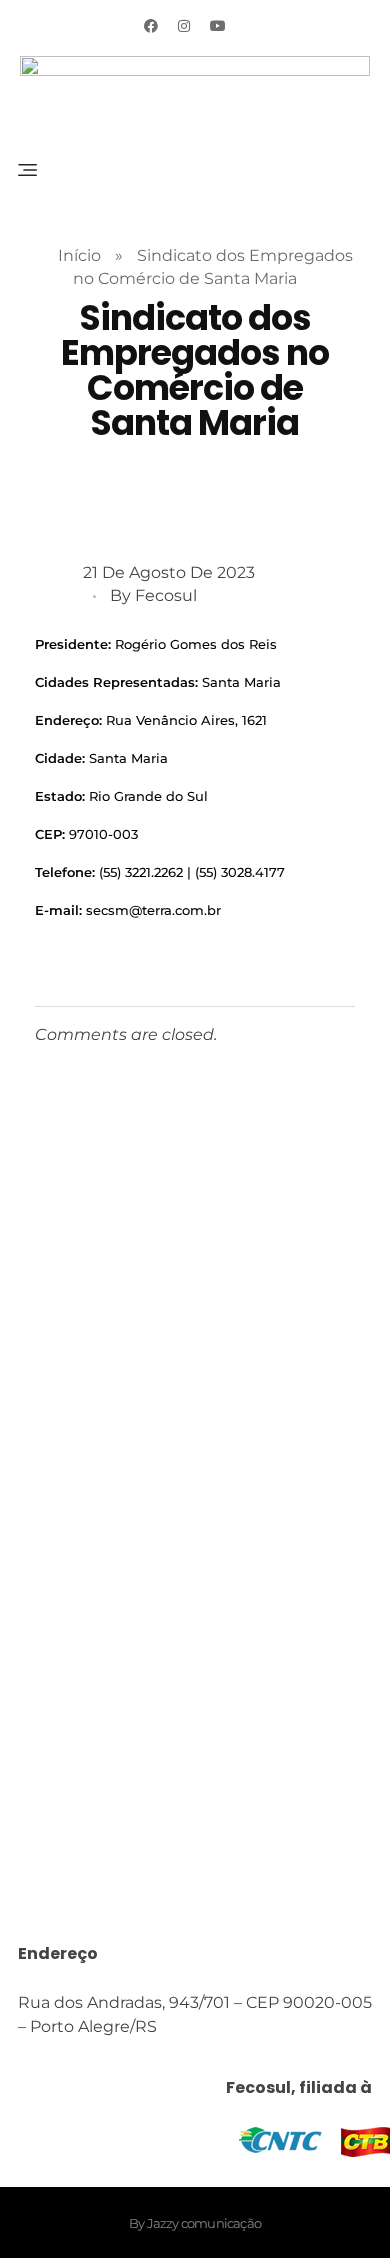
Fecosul (166, 595)
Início (79, 255)
